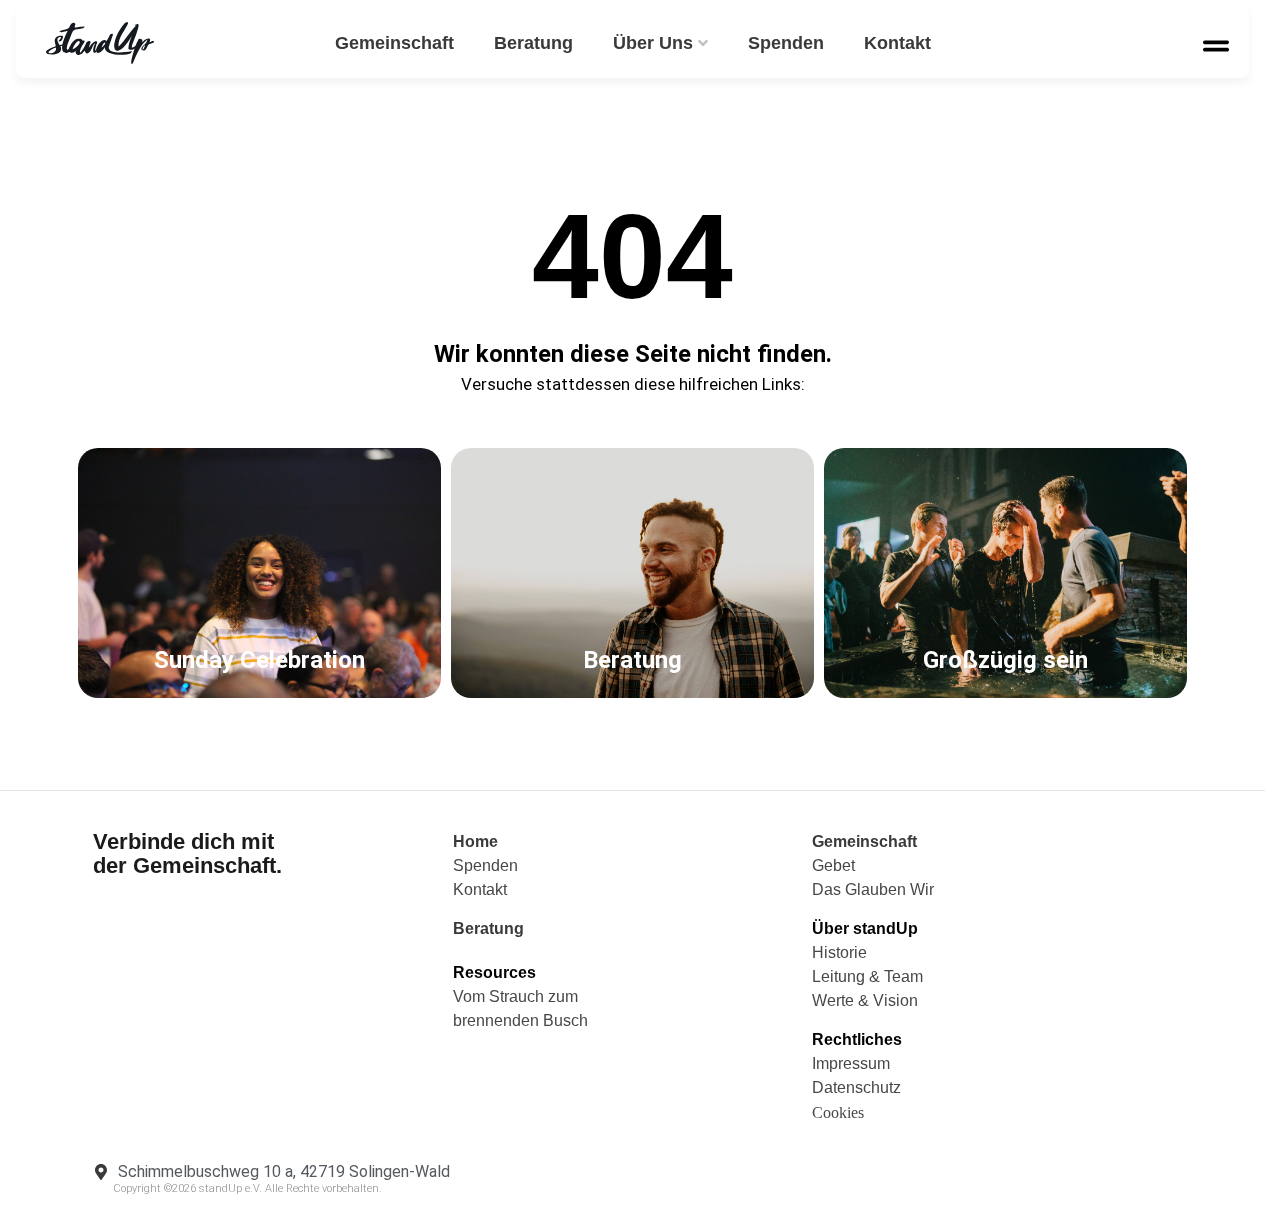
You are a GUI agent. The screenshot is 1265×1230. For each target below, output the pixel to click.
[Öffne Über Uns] (703, 43)
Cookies (838, 1112)
